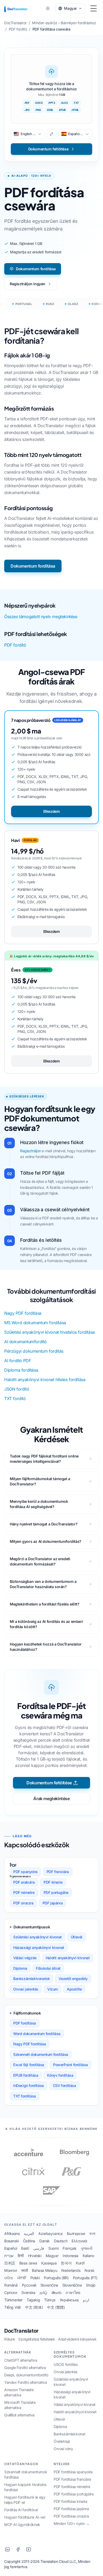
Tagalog (33, 2300)
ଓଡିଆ (9, 2278)
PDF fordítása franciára (72, 2479)
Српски (11, 2292)
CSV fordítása (64, 2085)
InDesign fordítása (29, 2085)
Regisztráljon (31, 1151)
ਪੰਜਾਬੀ (22, 2278)
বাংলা (92, 2233)
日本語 (10, 2263)
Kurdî (80, 2263)
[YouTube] (29, 2549)
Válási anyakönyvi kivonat (75, 2404)
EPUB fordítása (26, 2075)
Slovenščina (72, 2285)
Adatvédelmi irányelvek (77, 2339)
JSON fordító (17, 1389)
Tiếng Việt (13, 2307)
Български (76, 2233)
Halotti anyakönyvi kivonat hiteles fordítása (45, 1380)
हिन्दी (21, 2256)
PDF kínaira (53, 1882)
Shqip (91, 2285)
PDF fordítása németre (72, 2487)
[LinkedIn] (7, 2549)
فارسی (39, 2248)
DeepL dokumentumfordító (26, 2375)
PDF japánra (53, 1903)
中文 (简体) (34, 2307)
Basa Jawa (28, 2263)
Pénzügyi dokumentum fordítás (34, 1351)
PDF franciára (58, 1872)
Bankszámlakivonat (69, 2434)
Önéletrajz (62, 2441)
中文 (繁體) (56, 2307)
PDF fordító (15, 645)
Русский (29, 2285)
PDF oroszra (23, 1903)
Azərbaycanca (50, 2233)
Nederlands (71, 2270)
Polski (35, 2278)
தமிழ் (43, 2292)
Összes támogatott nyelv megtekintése (41, 617)
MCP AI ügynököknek (22, 2525)
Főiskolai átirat (48, 1968)
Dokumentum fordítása (36, 269)
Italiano (88, 2256)
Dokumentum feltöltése (49, 1783)
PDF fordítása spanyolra (73, 2472)
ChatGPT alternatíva (21, 2360)
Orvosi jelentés (26, 1989)
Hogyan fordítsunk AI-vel (25, 2517)
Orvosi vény (63, 2449)
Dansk (45, 2241)
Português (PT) (85, 2278)
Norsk (89, 2270)
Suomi (53, 2248)
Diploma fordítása (21, 1370)
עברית (9, 2256)
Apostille (74, 1989)
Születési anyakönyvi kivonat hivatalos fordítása (50, 1332)
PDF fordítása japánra (71, 2509)
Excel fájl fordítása (29, 2065)
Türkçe (50, 2300)
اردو (86, 2300)
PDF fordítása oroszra (71, 2516)
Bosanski (11, 2241)
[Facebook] (18, 2549)
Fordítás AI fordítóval (21, 2510)
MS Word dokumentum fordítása (35, 1323)
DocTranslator (21, 2331)
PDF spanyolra (25, 1872)
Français (69, 2248)
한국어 (66, 2263)
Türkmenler (13, 2300)
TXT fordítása (25, 2096)
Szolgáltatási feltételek (37, 2339)
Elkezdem (52, 811)
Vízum (53, 1989)
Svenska (28, 2292)
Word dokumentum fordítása (37, 2034)
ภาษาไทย (73, 2292)
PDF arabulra (24, 1882)
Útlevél (77, 1937)
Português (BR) (56, 2278)
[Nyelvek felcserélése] (51, 134)
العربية (29, 2233)
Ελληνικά (79, 2241)
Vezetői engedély (73, 1979)
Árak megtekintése (51, 1799)
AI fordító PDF (18, 1361)
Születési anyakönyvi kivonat (38, 1937)
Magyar (52, 2256)
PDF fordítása (25, 2023)
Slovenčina (49, 2285)
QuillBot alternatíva (19, 2415)
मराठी (25, 2270)
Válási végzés (25, 1958)
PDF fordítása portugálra (74, 2494)
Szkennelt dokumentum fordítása (41, 2054)
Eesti (25, 2248)
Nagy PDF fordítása (23, 1313)
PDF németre (24, 1892)
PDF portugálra (56, 1892)
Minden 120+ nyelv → (71, 2523)
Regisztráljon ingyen (27, 284)
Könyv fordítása (60, 2075)
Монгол (11, 2270)
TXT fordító (15, 1398)
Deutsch (61, 2241)
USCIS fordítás (65, 2364)
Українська (69, 2300)
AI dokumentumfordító (25, 1342)
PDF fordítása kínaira (71, 2501)
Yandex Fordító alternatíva (26, 2382)
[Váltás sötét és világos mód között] (48, 8)
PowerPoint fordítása (71, 2065)
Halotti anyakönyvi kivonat (68, 1958)
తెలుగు (57, 2292)
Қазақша (49, 2263)
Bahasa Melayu (45, 2270)
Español (11, 2248)
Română (11, 2285)
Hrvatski (35, 2256)
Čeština (29, 2241)
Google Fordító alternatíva (25, 2368)
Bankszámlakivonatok (31, 1979)
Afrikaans (12, 2233)
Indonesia (70, 2256)
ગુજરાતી (86, 2248)
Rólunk (10, 2339)
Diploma (20, 1968)
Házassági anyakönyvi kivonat (39, 1947)
